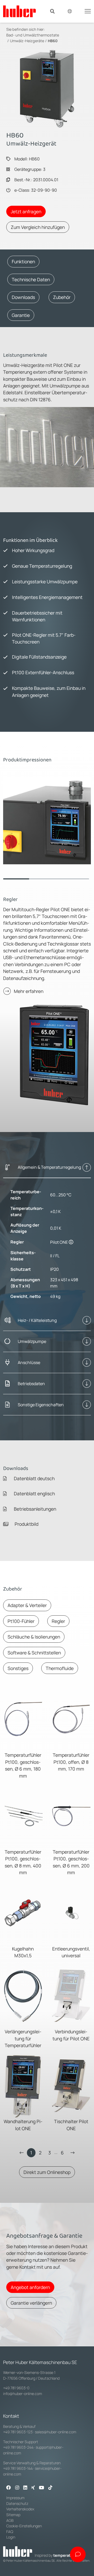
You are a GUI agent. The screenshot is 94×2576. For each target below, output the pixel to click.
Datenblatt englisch (34, 1493)
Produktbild (26, 1524)
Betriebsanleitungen (34, 1509)
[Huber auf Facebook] (9, 2488)
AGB (10, 2520)
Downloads (23, 297)
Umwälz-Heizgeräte (27, 41)
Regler (58, 1621)
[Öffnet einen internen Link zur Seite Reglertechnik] (71, 1242)
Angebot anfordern (30, 2287)
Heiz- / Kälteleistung (37, 1320)
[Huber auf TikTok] (50, 2488)
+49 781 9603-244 (18, 2447)
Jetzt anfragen (26, 211)
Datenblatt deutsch (34, 1478)
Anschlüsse (29, 1362)
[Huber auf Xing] (33, 2488)
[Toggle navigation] (88, 11)
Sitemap (13, 2515)
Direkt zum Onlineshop (47, 2172)
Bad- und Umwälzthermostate (33, 35)
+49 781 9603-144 (18, 2468)
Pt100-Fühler (21, 1621)
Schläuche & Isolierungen (34, 1637)
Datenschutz (17, 2503)
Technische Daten (31, 279)
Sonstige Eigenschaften (41, 1405)
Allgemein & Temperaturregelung (49, 1167)
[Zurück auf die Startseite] (19, 11)
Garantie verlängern (31, 2303)
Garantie (21, 315)
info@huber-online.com (23, 2394)
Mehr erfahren (29, 991)
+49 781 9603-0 (16, 2388)
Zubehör (62, 297)
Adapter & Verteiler (27, 1605)
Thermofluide (60, 1668)
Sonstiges (18, 1668)
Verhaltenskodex (20, 2509)
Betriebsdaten (31, 1384)
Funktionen (23, 261)
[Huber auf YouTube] (42, 2488)
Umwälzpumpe (32, 1341)
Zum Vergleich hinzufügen (38, 227)
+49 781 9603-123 (18, 2432)
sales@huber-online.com (56, 2432)
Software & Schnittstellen (34, 1653)
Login (11, 2537)
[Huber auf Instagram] (17, 2488)
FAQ (10, 2532)
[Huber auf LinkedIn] (25, 2488)
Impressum (15, 2498)
